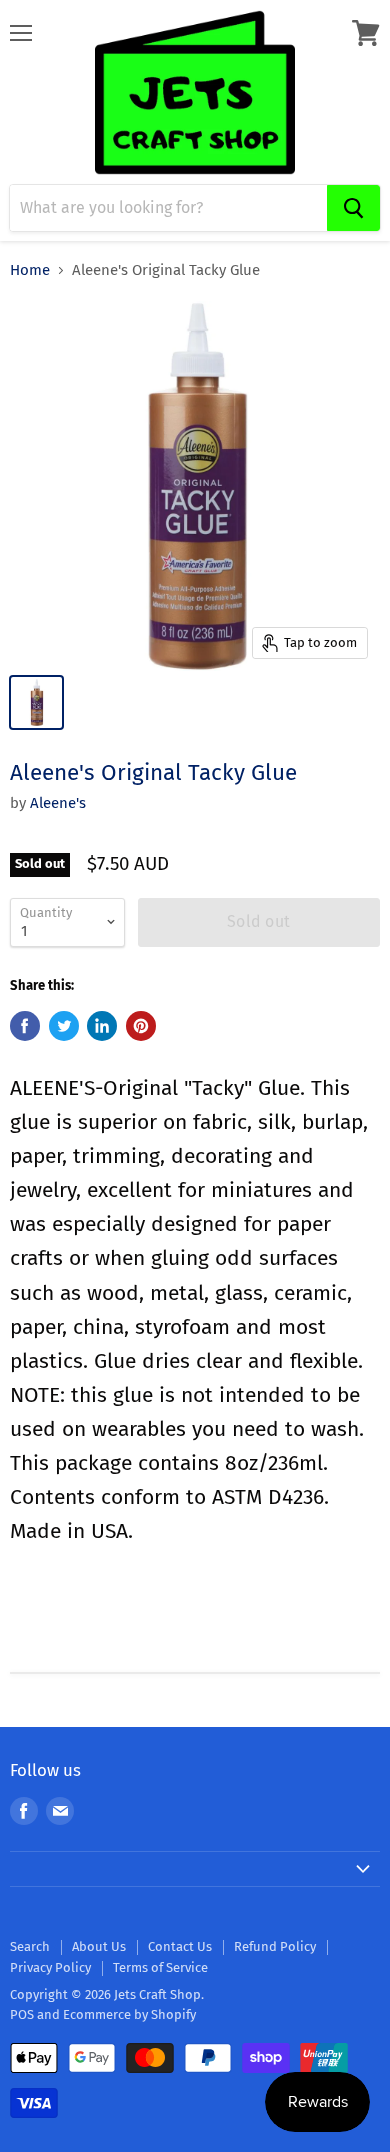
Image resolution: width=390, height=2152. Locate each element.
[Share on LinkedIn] (102, 1026)
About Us (99, 1946)
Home (30, 270)
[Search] (353, 208)
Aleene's (58, 803)
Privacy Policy (50, 1967)
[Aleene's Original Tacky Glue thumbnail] (36, 702)
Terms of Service (160, 1967)
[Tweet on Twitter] (64, 1026)
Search (30, 1946)
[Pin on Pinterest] (141, 1026)
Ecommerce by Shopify (129, 2014)
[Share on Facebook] (25, 1026)
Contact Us (180, 1946)
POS (22, 2014)
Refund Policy (275, 1946)
